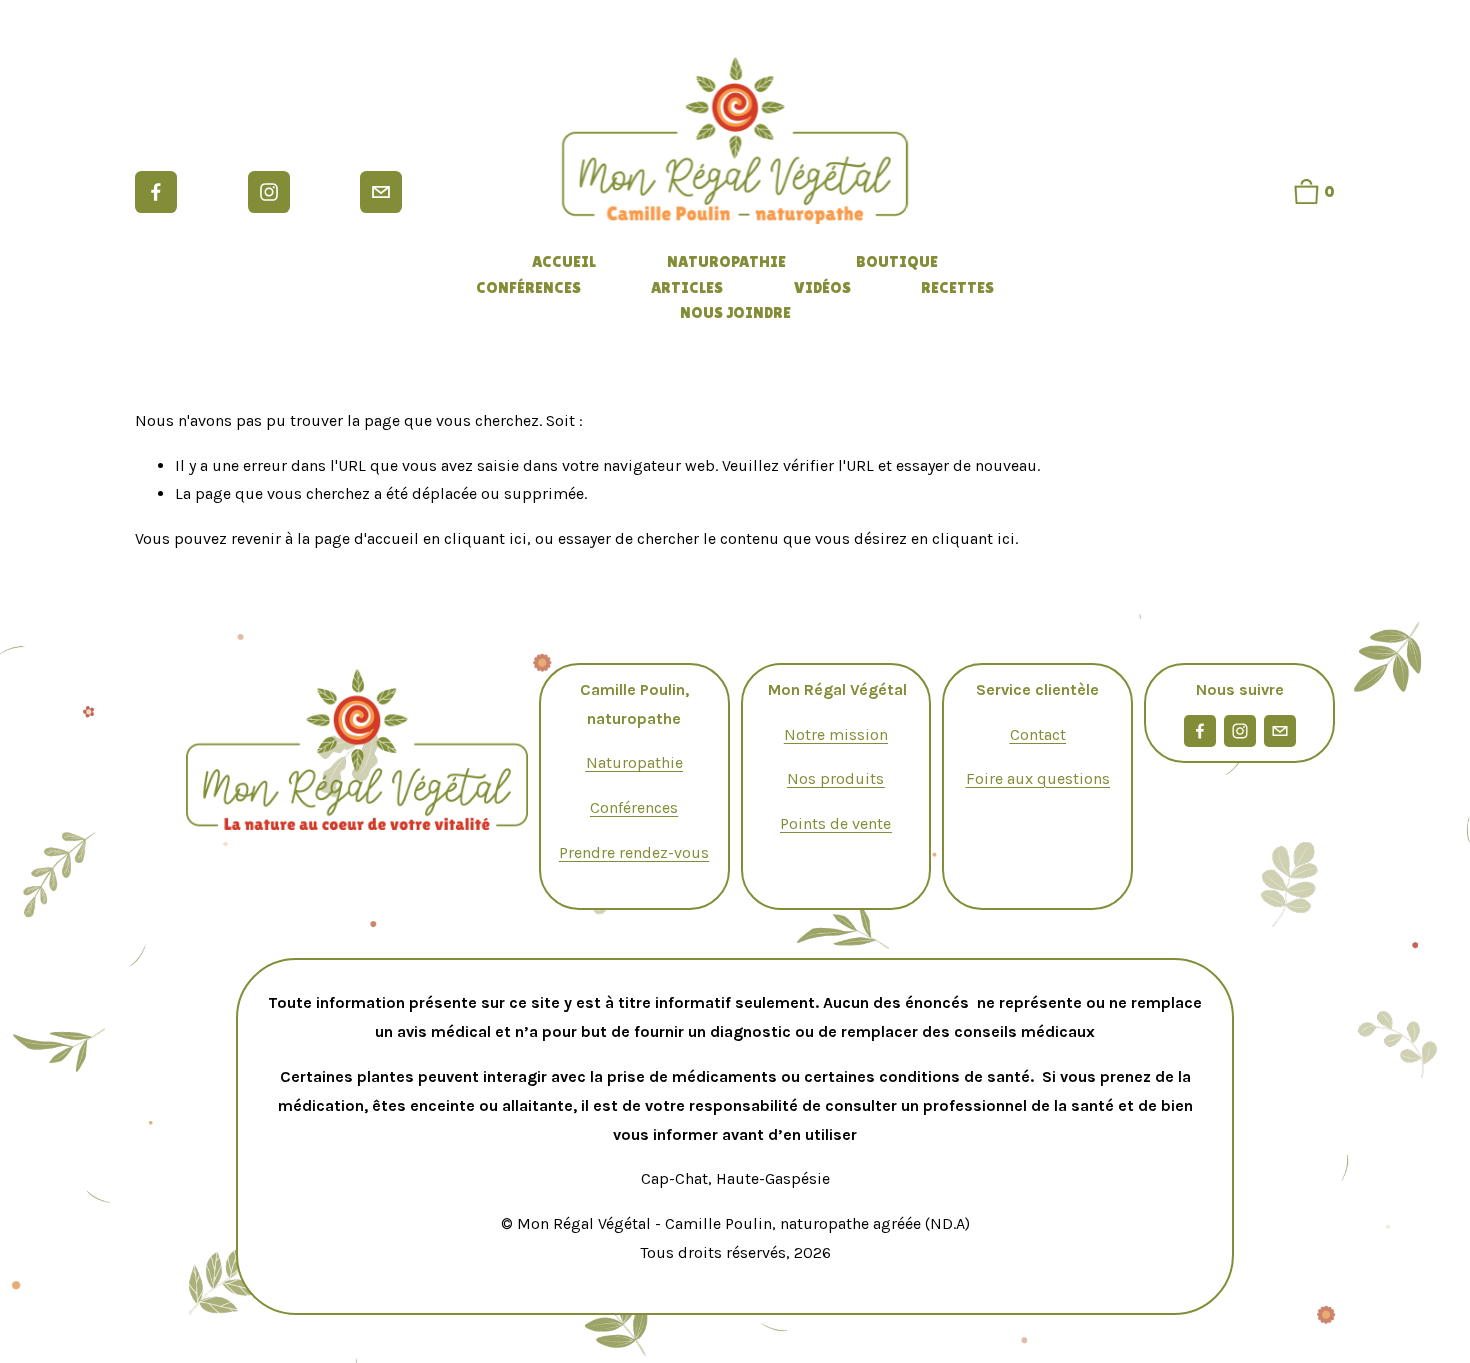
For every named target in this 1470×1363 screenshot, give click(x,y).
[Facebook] (156, 192)
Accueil (564, 261)
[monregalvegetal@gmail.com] (381, 192)
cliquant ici (485, 538)
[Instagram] (269, 192)
